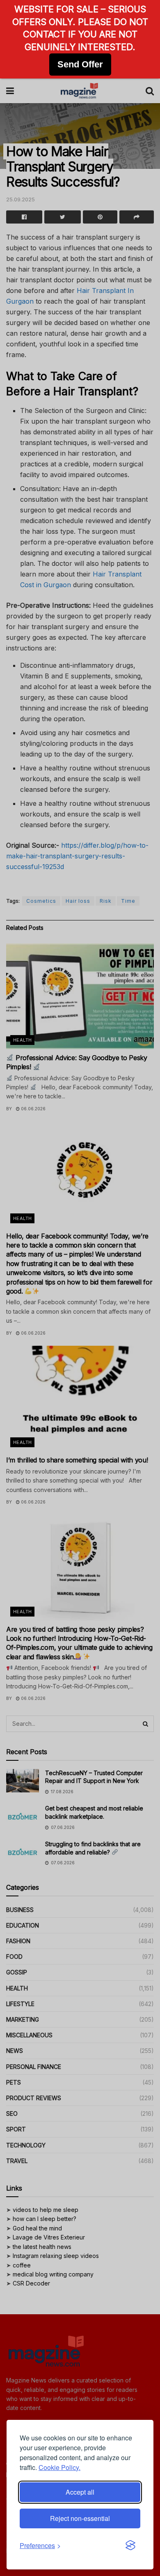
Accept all (80, 2492)
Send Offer (80, 64)
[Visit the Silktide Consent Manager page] (130, 2546)
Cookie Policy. (59, 2467)
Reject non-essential (80, 2518)
